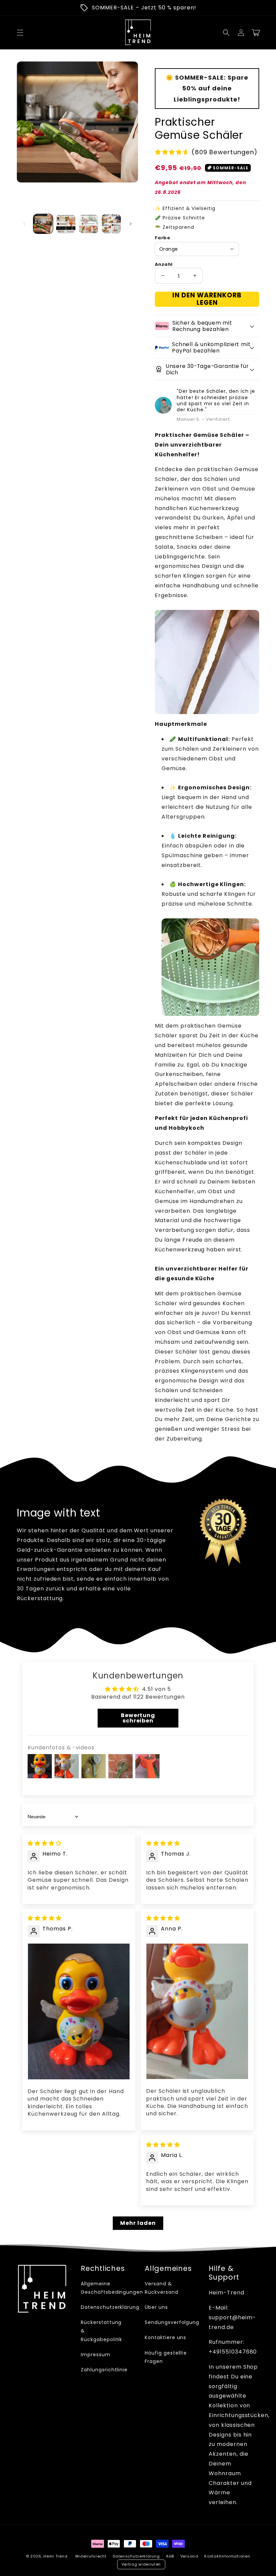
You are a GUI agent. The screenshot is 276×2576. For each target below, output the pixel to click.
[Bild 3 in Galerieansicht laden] (89, 224)
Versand (189, 2556)
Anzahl (164, 264)
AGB (170, 2556)
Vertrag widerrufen (141, 2564)
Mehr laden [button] (138, 2223)
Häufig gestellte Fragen (166, 2357)
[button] (226, 33)
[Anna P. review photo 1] (197, 2011)
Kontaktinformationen (227, 2556)
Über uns (156, 2307)
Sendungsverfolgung (172, 2322)
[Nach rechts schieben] (131, 224)
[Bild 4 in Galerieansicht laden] (111, 224)
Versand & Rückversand (162, 2288)
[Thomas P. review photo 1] (79, 2011)
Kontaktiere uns (165, 2337)
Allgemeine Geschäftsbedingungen (112, 2288)
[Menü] (20, 33)
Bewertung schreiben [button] (138, 1718)
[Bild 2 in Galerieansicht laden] (66, 224)
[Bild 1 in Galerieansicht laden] (43, 224)
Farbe (162, 238)
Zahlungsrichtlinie (104, 2370)
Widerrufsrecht (91, 2556)
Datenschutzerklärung (110, 2307)
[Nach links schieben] (24, 224)
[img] (45, 1843)
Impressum (96, 2355)
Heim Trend (55, 2556)
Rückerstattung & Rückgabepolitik (101, 2331)
